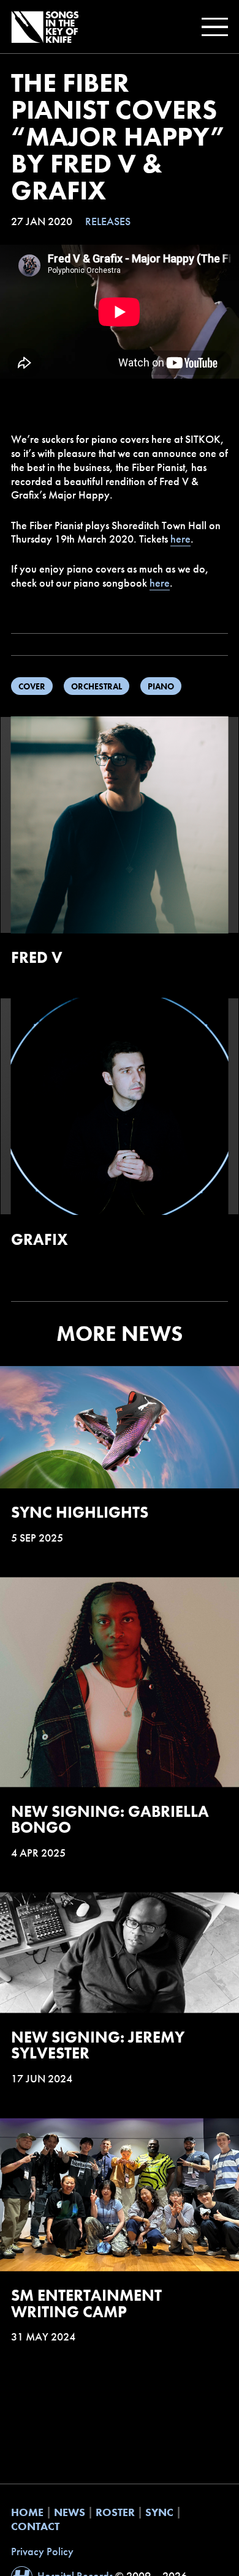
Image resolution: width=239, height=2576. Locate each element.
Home (27, 2512)
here (180, 539)
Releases (108, 221)
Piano (161, 686)
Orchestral (97, 686)
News (70, 2512)
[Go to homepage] (45, 27)
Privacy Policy (42, 2552)
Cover (32, 686)
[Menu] (212, 27)
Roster (115, 2512)
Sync (159, 2512)
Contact (35, 2526)
